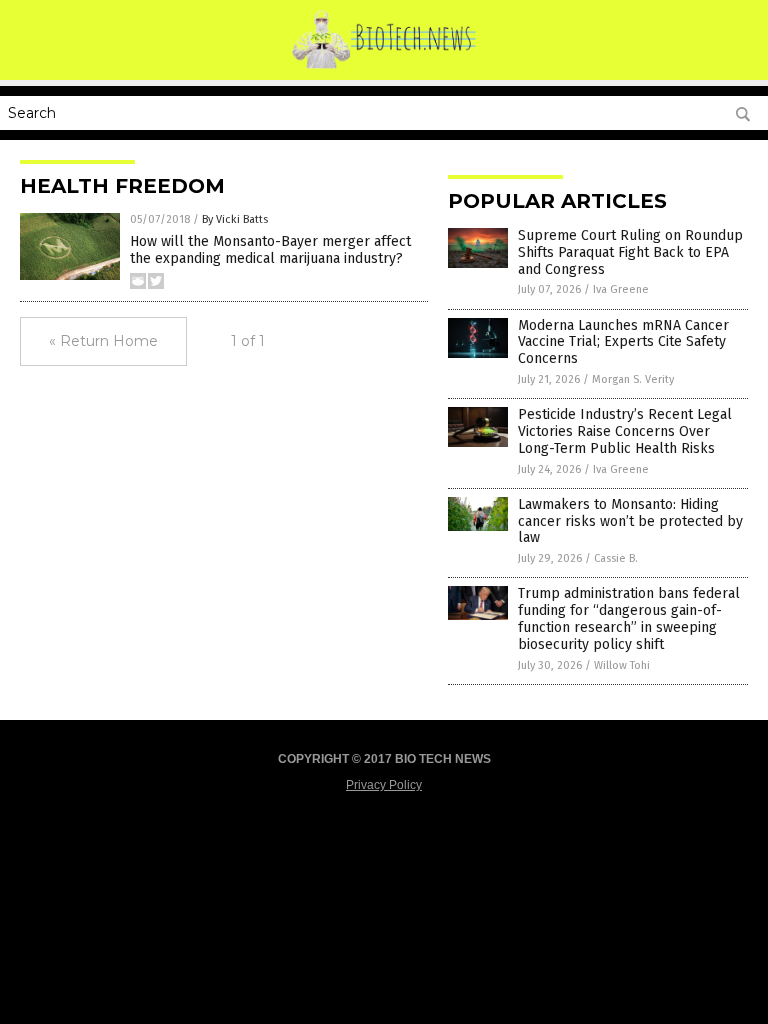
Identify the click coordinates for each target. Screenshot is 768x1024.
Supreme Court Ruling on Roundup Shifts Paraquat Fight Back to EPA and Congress (630, 252)
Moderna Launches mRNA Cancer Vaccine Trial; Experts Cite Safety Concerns (623, 342)
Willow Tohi (622, 665)
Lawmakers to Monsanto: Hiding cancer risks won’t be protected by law (630, 521)
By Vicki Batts (235, 219)
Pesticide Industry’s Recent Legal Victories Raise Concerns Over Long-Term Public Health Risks (625, 431)
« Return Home (103, 341)
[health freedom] (384, 66)
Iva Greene (621, 289)
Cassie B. (616, 558)
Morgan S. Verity (633, 379)
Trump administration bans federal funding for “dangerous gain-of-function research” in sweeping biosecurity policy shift (629, 618)
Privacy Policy (384, 785)
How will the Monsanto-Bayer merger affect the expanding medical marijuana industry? (270, 250)
